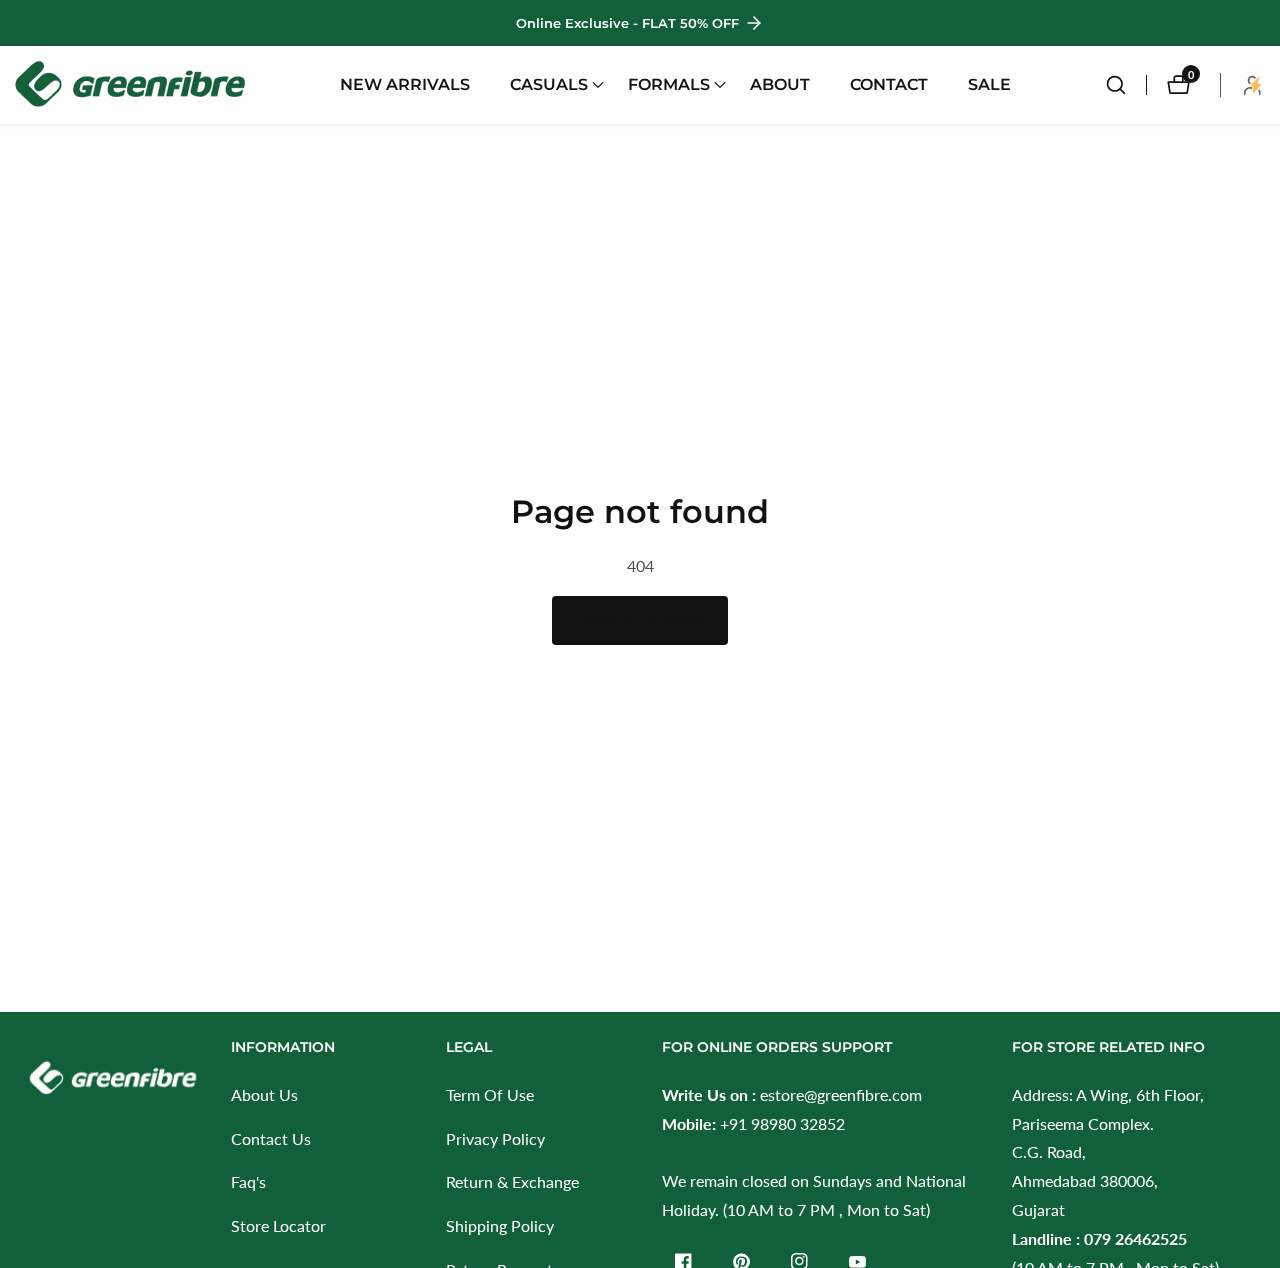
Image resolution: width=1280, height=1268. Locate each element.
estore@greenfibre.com (841, 1094)
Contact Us (271, 1138)
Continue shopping (640, 620)
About (780, 84)
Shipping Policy (500, 1225)
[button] (549, 85)
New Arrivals (405, 84)
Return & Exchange (512, 1181)
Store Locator (278, 1225)
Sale (989, 84)
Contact (889, 84)
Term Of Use (490, 1094)
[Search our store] (1126, 85)
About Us (264, 1094)
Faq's (248, 1181)
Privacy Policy (495, 1138)
